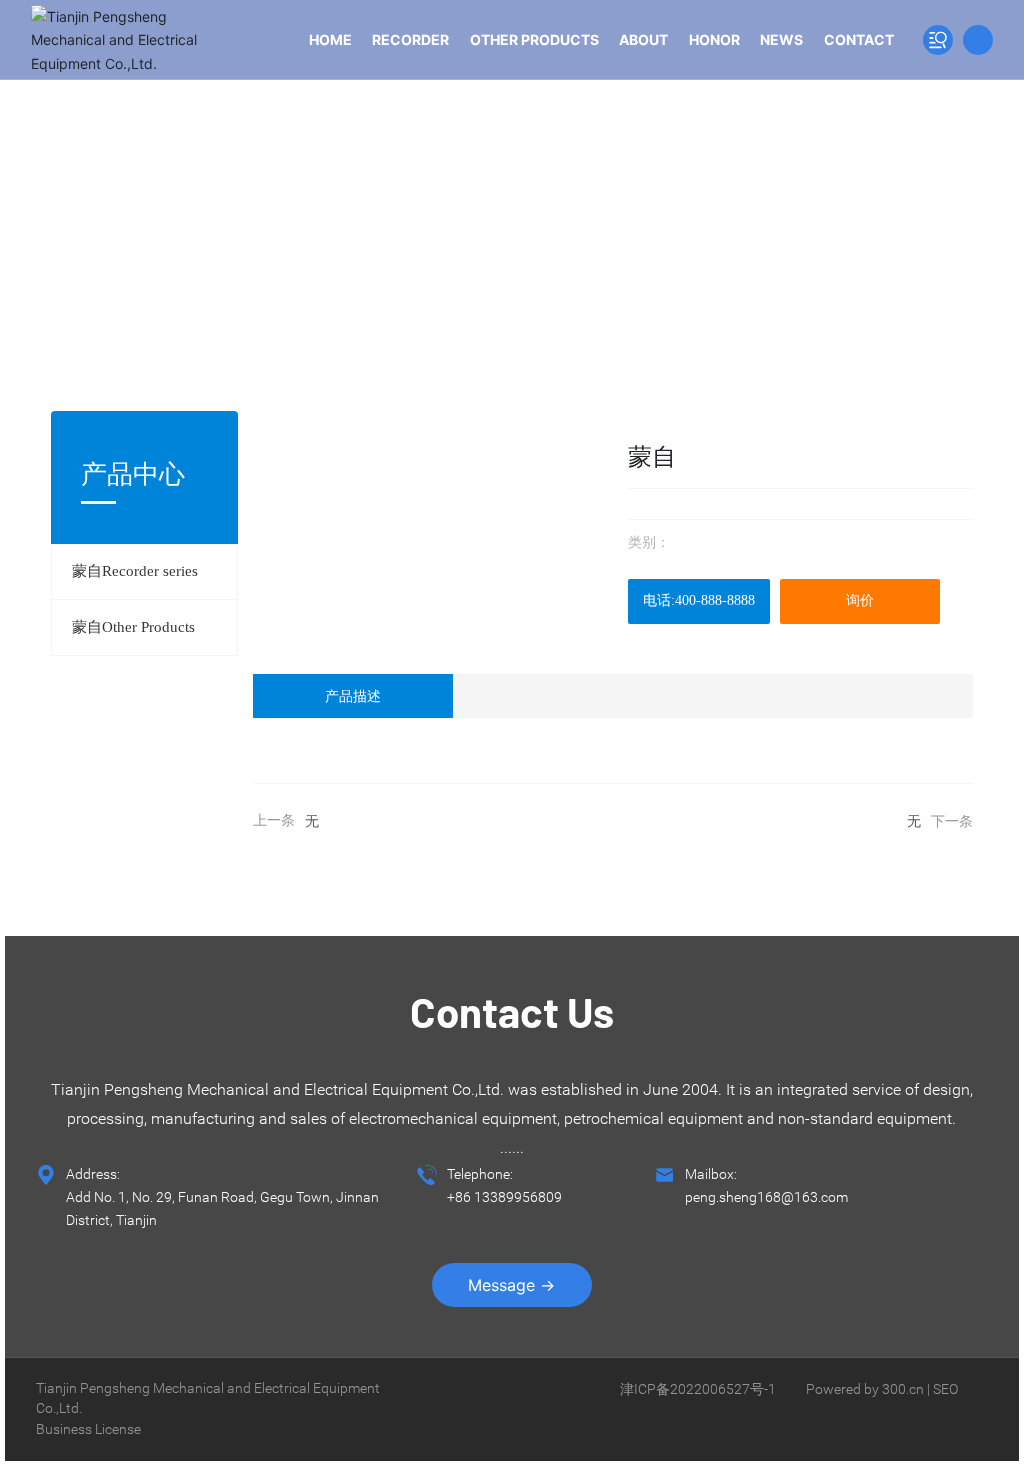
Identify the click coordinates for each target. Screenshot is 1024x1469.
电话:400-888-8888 (699, 600)
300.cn (903, 1389)
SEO (945, 1389)
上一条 (274, 820)
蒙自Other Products (133, 627)
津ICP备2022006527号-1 (698, 1389)
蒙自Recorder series (135, 571)
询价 (860, 600)
